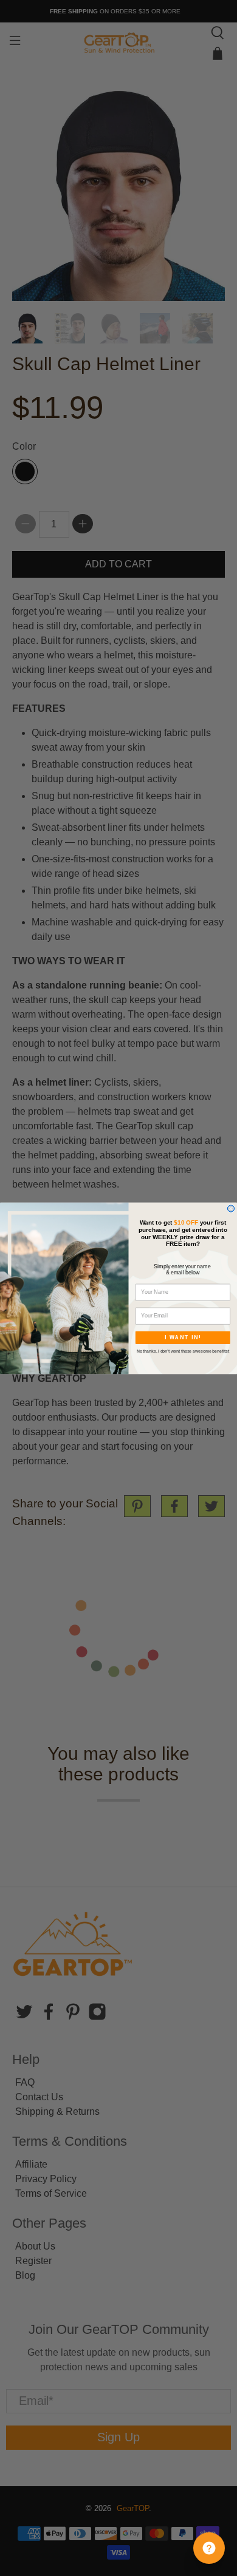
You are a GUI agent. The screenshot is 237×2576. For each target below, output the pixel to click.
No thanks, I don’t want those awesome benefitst (183, 1351)
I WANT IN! (183, 1337)
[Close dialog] (231, 1208)
